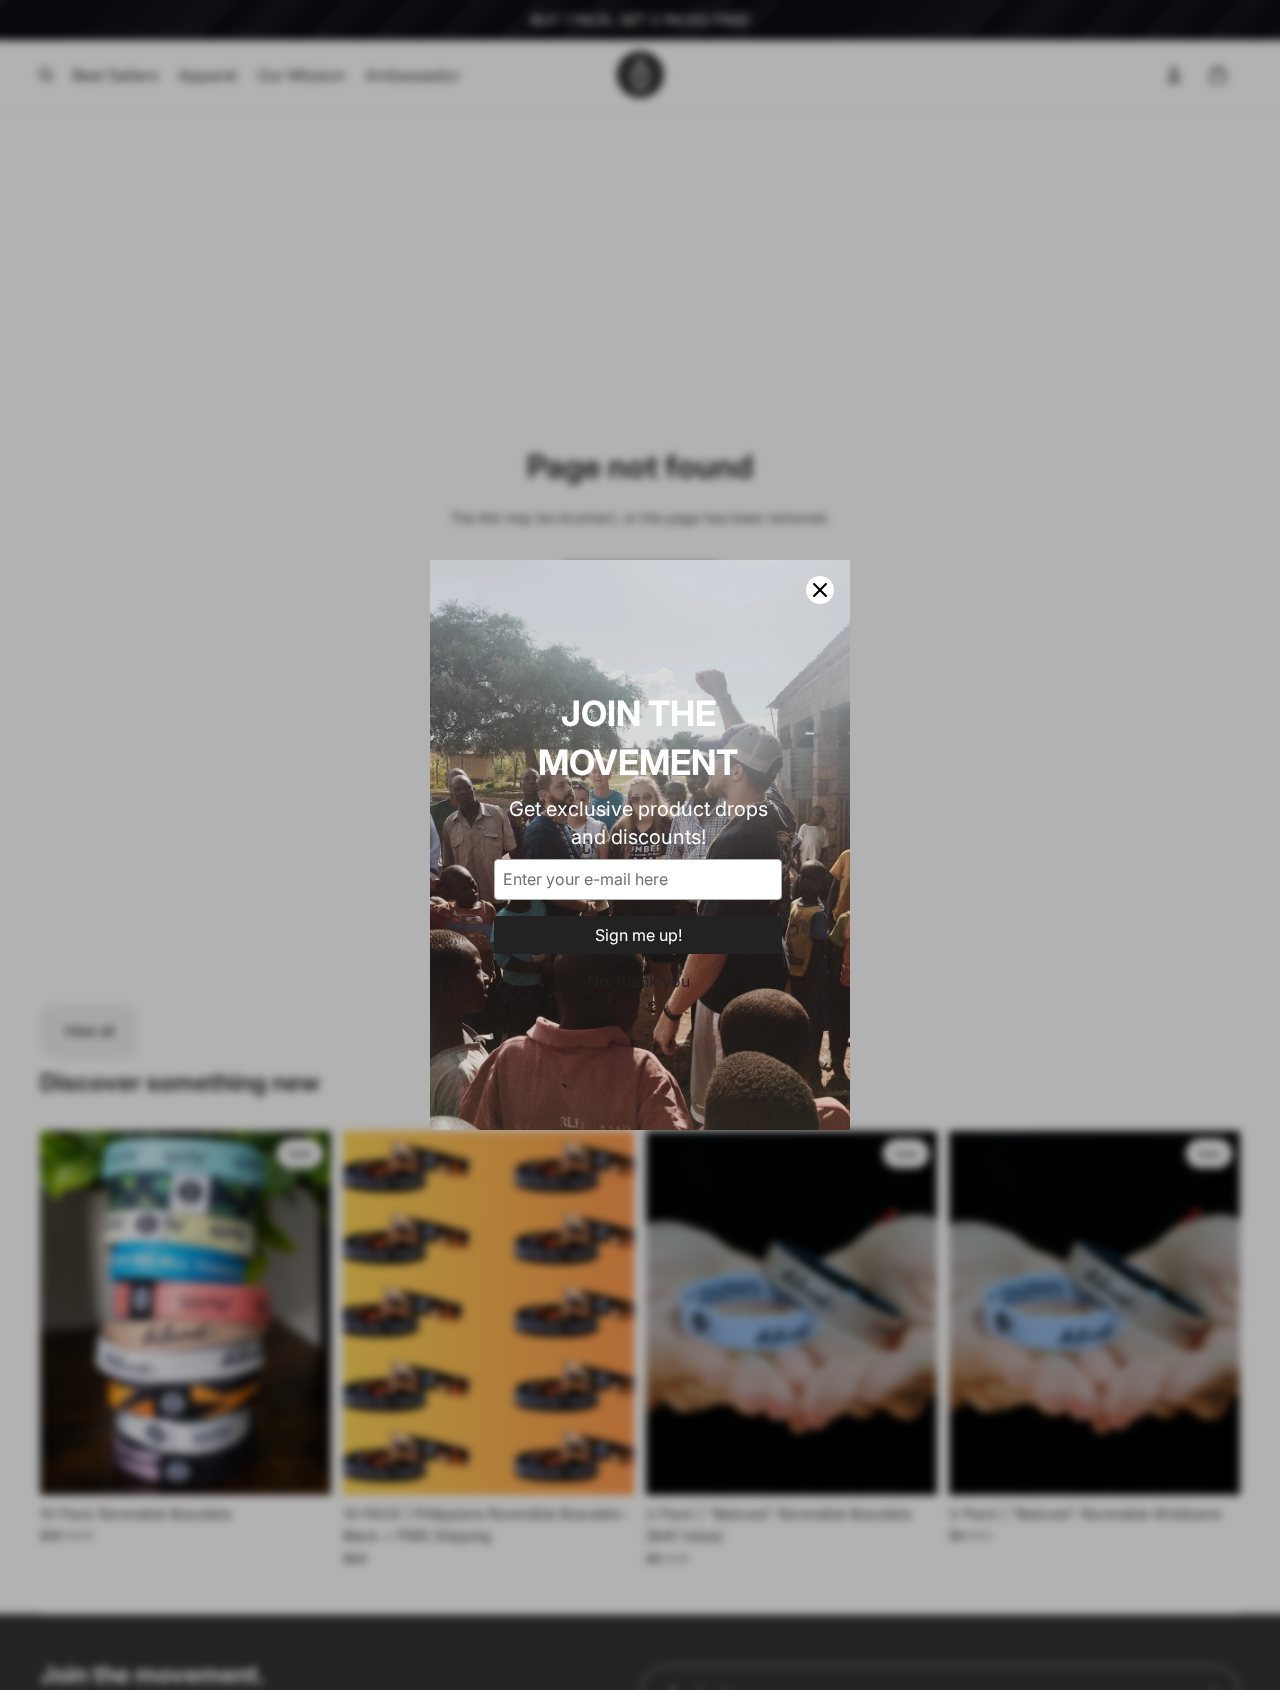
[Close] (820, 590)
